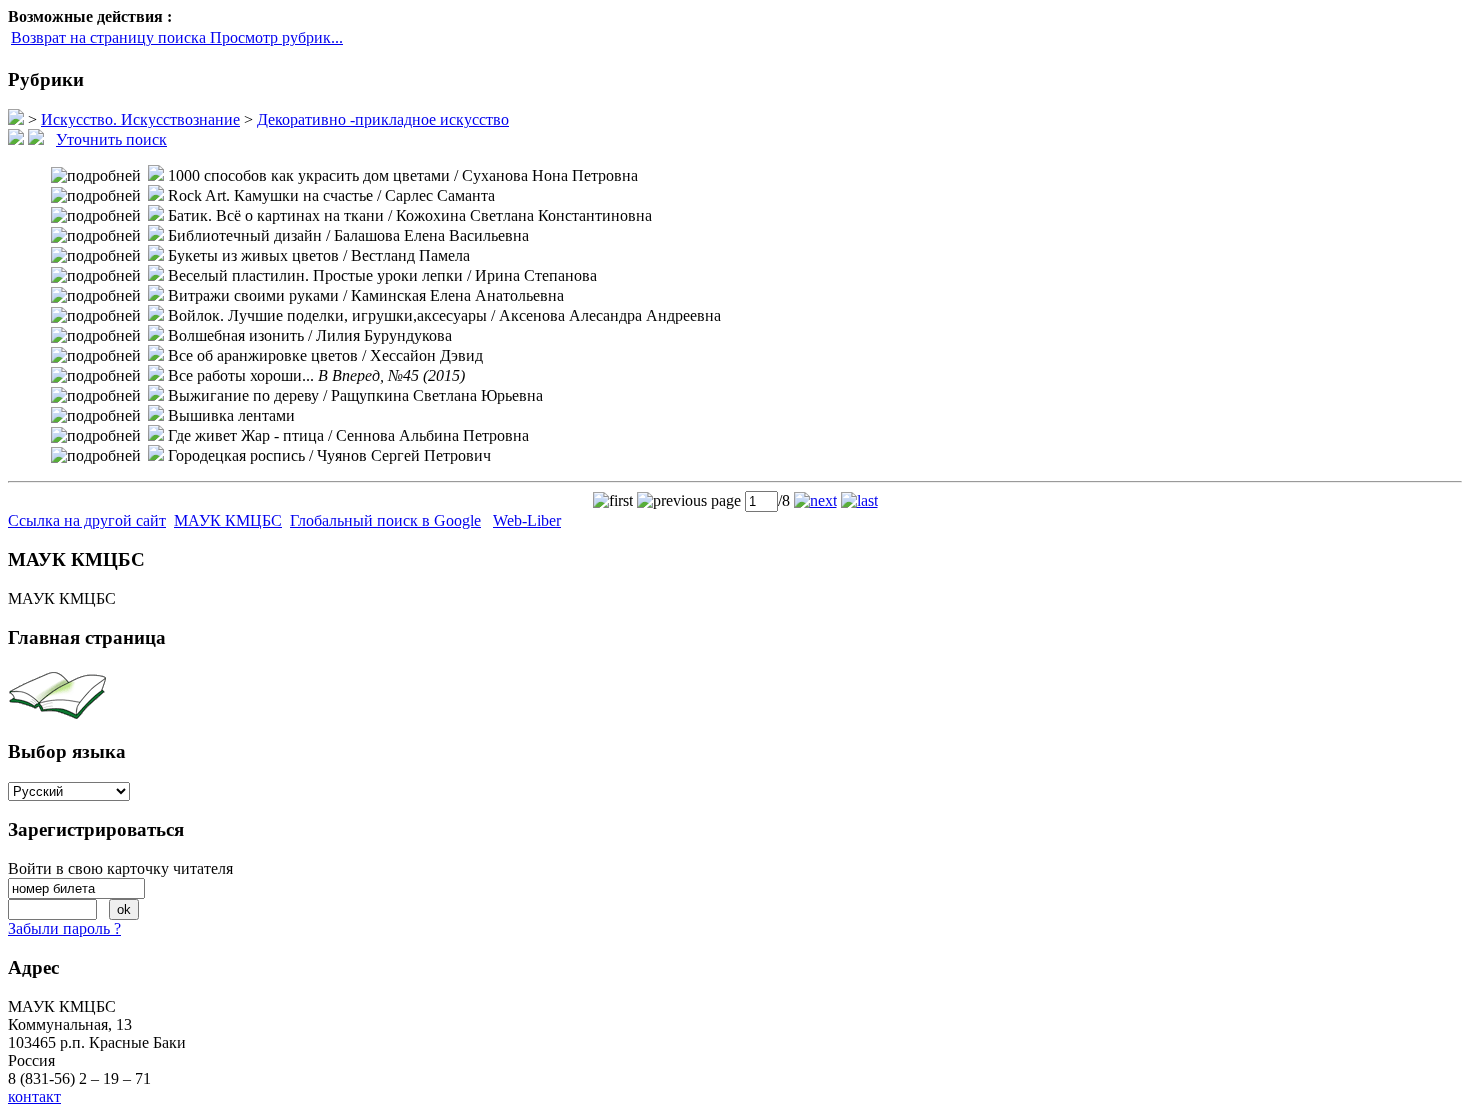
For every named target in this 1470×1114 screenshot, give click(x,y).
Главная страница (87, 637)
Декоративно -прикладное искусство (383, 119)
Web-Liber (527, 520)
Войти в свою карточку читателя (120, 868)
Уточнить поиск (111, 139)
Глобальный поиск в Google (385, 520)
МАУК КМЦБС (228, 520)
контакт (34, 1096)
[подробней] (96, 176)
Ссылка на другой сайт (87, 520)
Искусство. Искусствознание (140, 119)
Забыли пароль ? (64, 928)
